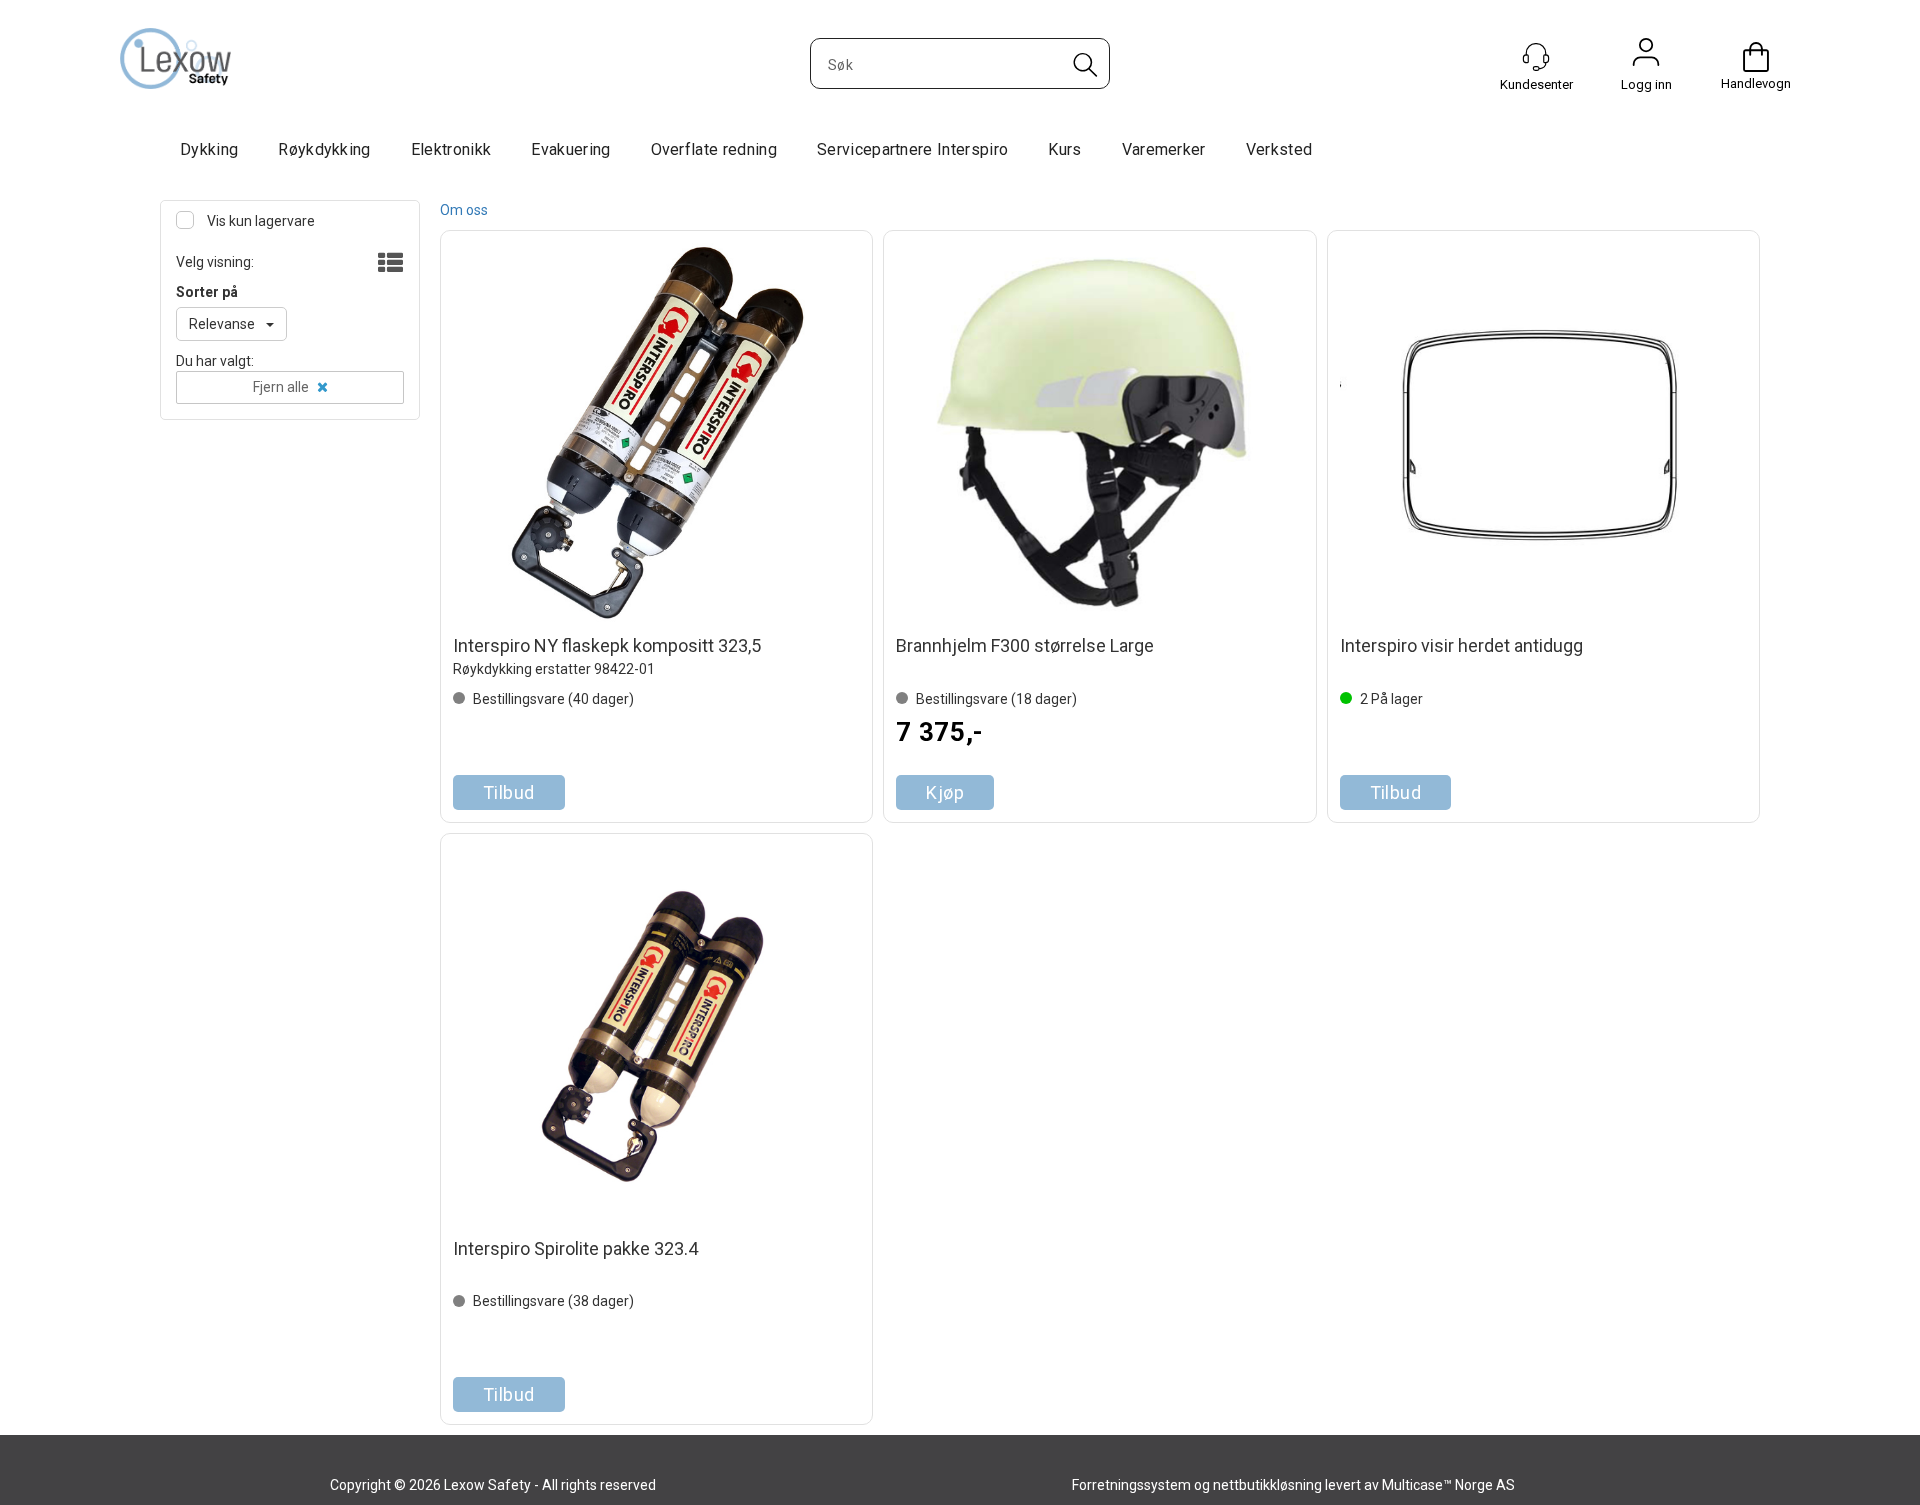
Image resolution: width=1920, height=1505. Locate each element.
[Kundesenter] (1536, 57)
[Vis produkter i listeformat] (388, 264)
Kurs (1064, 149)
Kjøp (945, 792)
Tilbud (509, 792)
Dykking (209, 149)
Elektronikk (451, 149)
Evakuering (570, 149)
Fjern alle (281, 387)
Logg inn (1646, 57)
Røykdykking (324, 149)
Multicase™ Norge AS (1448, 1485)
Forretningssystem (1131, 1485)
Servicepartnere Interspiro (912, 149)
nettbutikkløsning (1267, 1485)
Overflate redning (714, 149)
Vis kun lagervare (259, 221)
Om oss (464, 210)
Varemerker (1164, 149)
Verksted (1279, 149)
